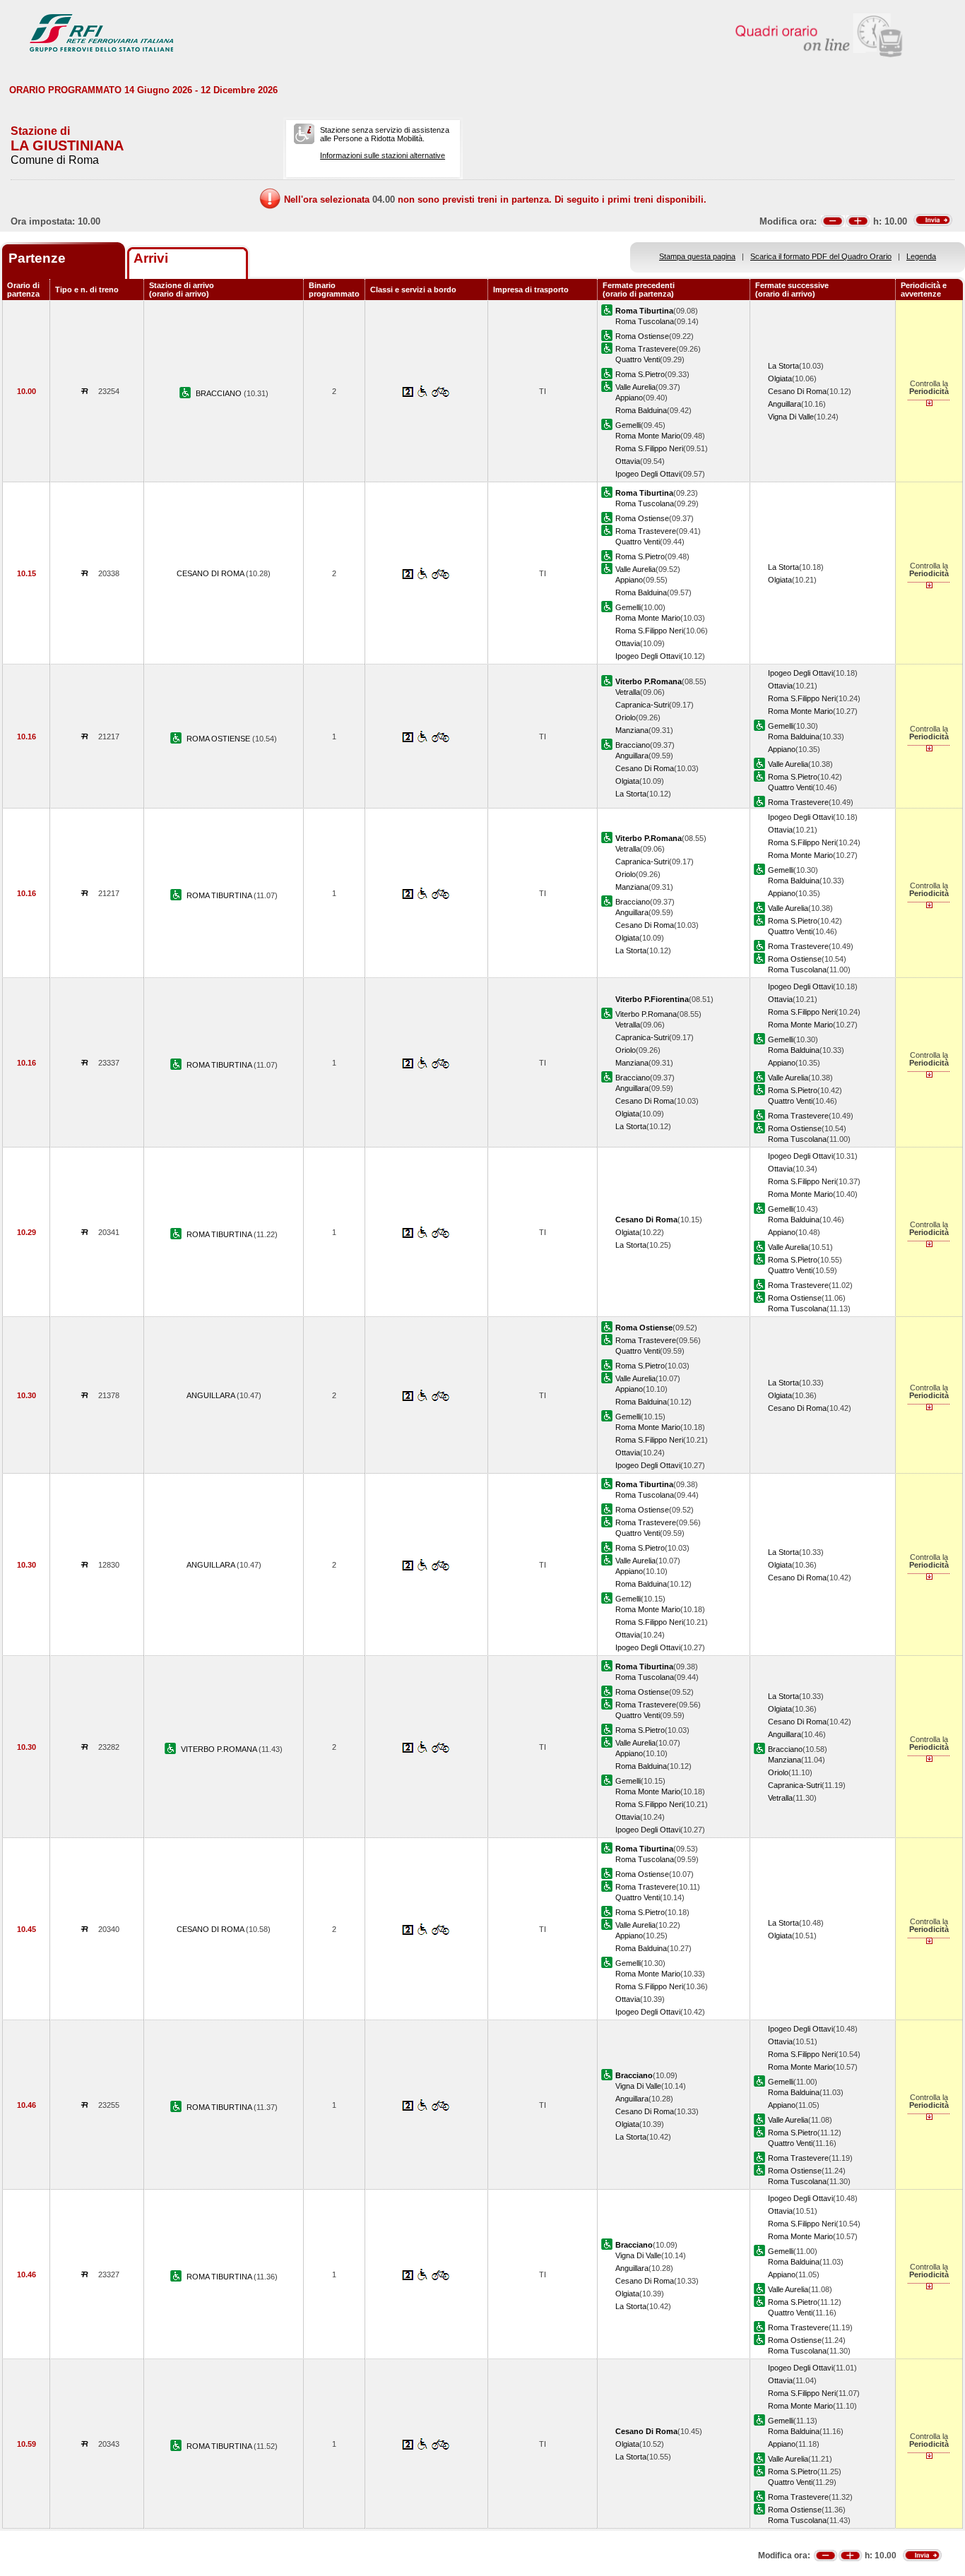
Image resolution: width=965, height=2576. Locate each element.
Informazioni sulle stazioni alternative (383, 155)
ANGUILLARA (212, 1395)
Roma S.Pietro (640, 374)
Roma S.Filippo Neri (649, 448)
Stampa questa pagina (697, 256)
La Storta (783, 366)
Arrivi (151, 258)
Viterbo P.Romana (646, 1014)
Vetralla (628, 692)
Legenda (921, 256)
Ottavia (628, 461)
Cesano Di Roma (797, 391)
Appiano (629, 398)
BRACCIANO (220, 393)
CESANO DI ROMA (211, 573)
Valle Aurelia (635, 387)
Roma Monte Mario (648, 436)
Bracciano (633, 745)
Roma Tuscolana (645, 321)
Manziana (632, 730)
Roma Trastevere (646, 349)
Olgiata (780, 378)
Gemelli (628, 425)
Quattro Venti (638, 359)
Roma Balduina (641, 410)
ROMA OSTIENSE (219, 739)
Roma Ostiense (642, 336)
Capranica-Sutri (642, 705)
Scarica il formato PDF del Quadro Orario (821, 256)
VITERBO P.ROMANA (220, 1749)
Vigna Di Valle (791, 417)
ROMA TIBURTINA (220, 895)
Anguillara (785, 404)
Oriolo (626, 717)
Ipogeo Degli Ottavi (648, 474)
